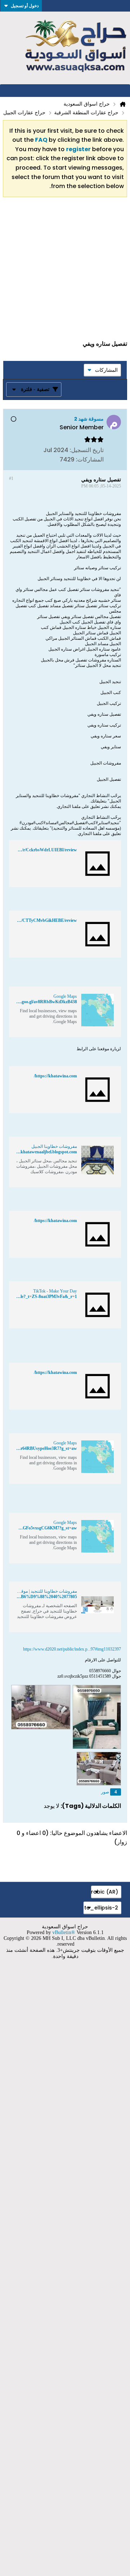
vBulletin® (64, 1932)
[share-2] (16, 459)
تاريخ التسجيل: (87, 450)
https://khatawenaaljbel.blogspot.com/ (42, 1152)
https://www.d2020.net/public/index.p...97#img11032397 (72, 1649)
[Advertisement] (65, 272)
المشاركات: (90, 459)
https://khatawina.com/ (55, 1076)
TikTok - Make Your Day (55, 1291)
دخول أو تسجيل (25, 6)
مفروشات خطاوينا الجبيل (54, 1146)
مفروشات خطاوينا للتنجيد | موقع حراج (43, 1591)
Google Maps (65, 996)
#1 (11, 478)
